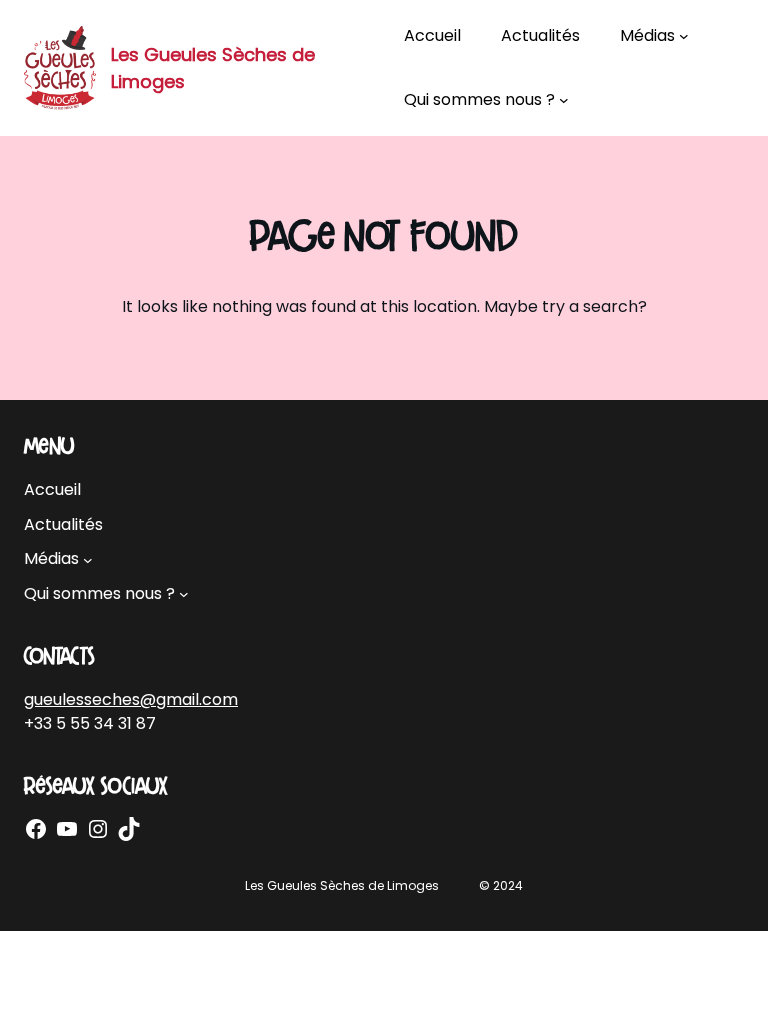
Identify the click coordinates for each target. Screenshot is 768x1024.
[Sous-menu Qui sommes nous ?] (564, 100)
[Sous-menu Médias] (684, 36)
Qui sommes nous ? (479, 99)
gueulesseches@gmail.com (131, 699)
